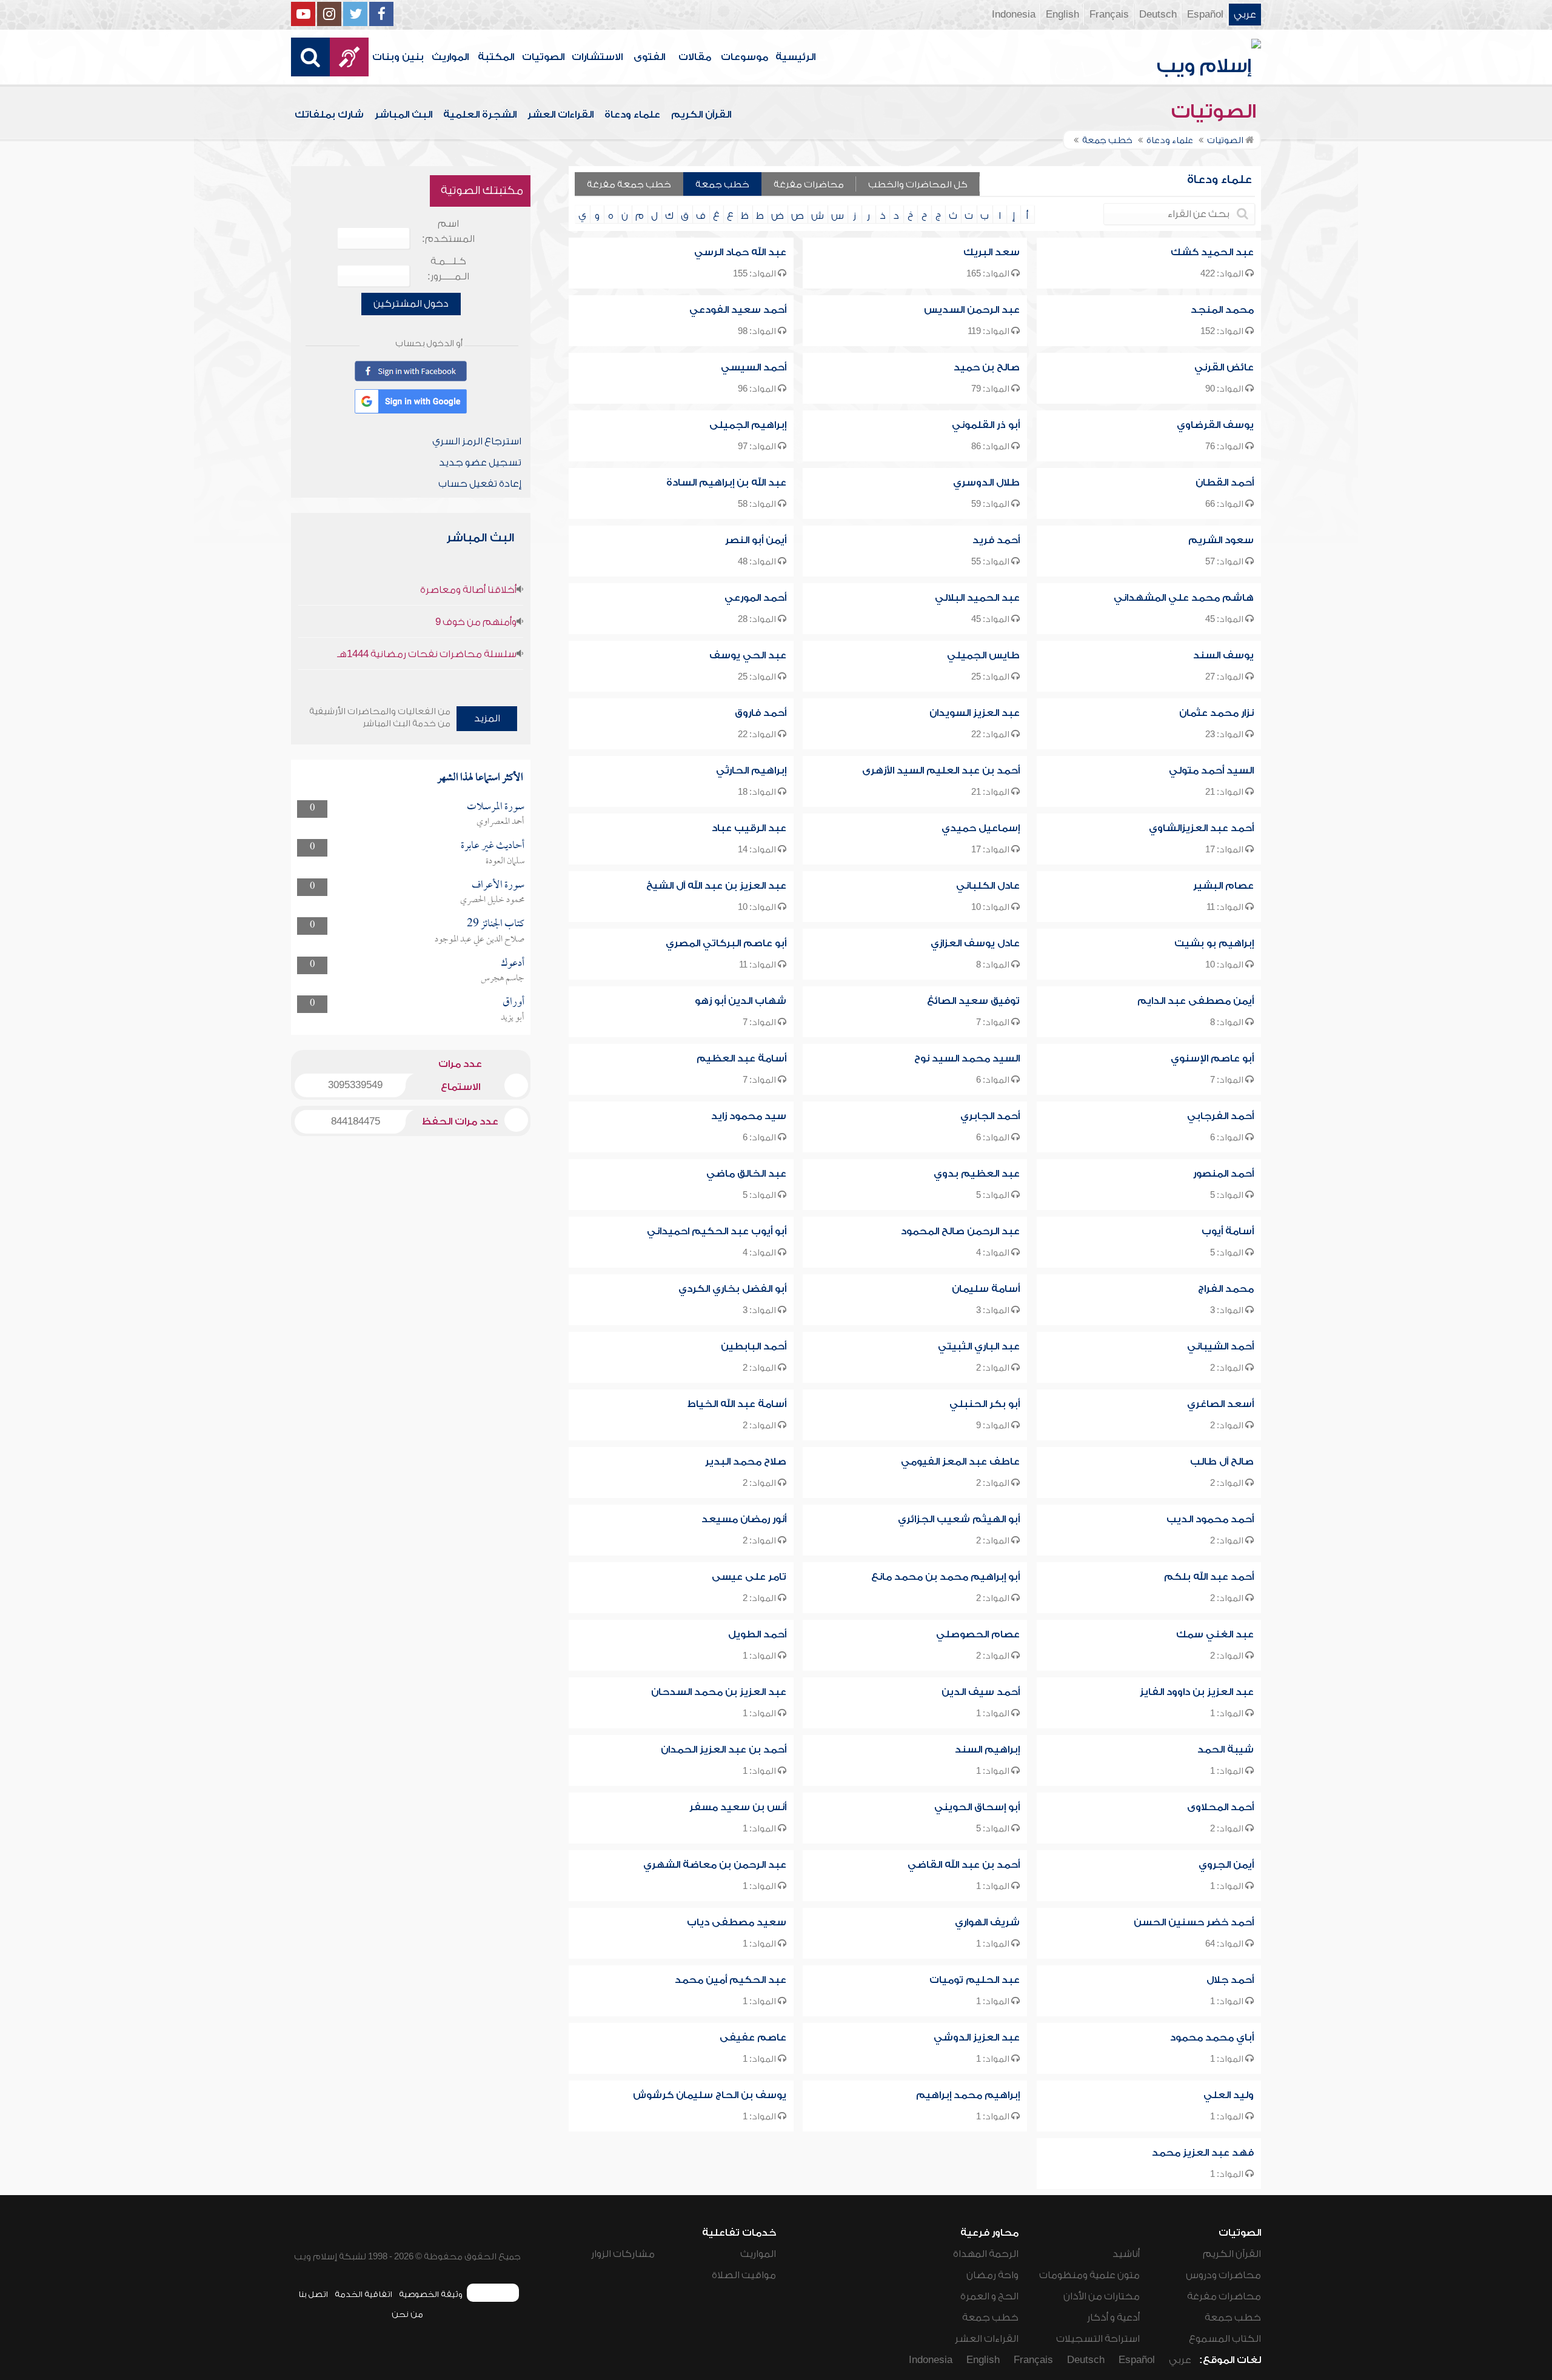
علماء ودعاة (632, 115)
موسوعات (744, 57)
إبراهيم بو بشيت (1214, 943)
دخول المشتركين (411, 304)
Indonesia (1014, 15)
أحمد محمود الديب (1210, 1519)
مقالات (695, 57)
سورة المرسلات (496, 807)
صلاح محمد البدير (746, 1462)
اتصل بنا (313, 2294)
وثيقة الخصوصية (431, 2294)
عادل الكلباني (988, 886)
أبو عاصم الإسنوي (1212, 1058)
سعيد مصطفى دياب (737, 1922)
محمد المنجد (1222, 310)
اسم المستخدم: (448, 231)
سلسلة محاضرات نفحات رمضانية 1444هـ (427, 654)
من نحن (407, 2314)
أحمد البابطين (754, 1346)
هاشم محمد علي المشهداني (1184, 598)
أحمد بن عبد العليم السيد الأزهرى (941, 770)
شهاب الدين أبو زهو (741, 1001)
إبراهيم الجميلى (748, 425)
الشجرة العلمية (480, 115)
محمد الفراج (1226, 1289)
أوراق (513, 1002)
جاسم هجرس (503, 978)
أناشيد (1126, 2254)
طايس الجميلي (983, 655)
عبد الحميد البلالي (977, 598)
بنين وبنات (398, 57)
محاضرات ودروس (1223, 2275)
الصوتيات (543, 57)
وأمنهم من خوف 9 (476, 622)
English (1062, 15)
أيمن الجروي (1226, 1865)
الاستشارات (597, 57)
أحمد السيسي (754, 367)
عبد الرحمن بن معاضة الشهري (715, 1865)
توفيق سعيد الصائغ (973, 1001)
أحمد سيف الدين (981, 1692)
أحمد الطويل (757, 1634)
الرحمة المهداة (986, 2254)
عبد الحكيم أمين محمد (731, 1980)
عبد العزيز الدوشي (977, 2037)
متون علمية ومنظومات (1089, 2275)
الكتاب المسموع (1225, 2339)
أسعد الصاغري (1220, 1404)
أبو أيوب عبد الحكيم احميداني (717, 1231)
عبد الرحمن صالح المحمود (960, 1231)
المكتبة (496, 57)
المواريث (450, 57)
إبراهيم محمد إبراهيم (968, 2095)
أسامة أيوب (1228, 1231)
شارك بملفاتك (329, 115)
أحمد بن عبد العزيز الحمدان (724, 1750)
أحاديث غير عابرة (493, 846)
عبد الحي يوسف (748, 655)
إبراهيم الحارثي (751, 770)
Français (1109, 15)
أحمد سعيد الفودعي (738, 310)
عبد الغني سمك (1215, 1634)
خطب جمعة (722, 185)
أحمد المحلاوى (1220, 1807)
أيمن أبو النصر (756, 540)
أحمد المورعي (755, 598)
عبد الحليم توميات (975, 1980)
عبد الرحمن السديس (972, 310)
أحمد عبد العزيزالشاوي (1201, 828)
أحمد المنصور (1223, 1174)
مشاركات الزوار (623, 2254)
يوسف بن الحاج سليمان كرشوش (710, 2095)
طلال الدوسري (986, 483)
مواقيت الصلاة (744, 2275)
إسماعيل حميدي (981, 828)
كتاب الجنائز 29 (496, 924)
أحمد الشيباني (1220, 1346)
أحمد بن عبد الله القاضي (964, 1865)
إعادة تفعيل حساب (480, 484)
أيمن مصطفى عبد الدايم (1196, 1001)
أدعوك (513, 964)
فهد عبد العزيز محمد (1203, 2153)
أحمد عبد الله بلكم (1209, 1577)
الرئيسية (795, 57)
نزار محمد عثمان (1216, 713)
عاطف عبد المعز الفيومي (960, 1462)
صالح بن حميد (987, 367)
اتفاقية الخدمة (363, 2294)
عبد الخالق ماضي (746, 1174)
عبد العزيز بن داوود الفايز (1197, 1692)
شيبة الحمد (1226, 1750)
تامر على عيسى (749, 1577)
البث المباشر (403, 115)
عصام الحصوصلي (978, 1634)
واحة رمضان (992, 2275)
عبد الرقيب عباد (749, 828)
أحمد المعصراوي (500, 822)
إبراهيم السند (987, 1750)
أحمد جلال (1230, 1980)
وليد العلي (1229, 2095)
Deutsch (1158, 15)
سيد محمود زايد (749, 1116)
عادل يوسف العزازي (975, 943)
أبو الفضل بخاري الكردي (732, 1289)
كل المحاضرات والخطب (918, 185)
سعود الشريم (1221, 540)
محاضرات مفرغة (809, 185)
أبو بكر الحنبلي (985, 1404)
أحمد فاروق (761, 713)
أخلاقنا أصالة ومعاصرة (468, 590)
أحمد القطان (1225, 483)
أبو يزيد (513, 1018)
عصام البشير (1223, 886)
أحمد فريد (996, 540)
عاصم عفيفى (753, 2037)
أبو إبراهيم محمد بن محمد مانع (945, 1577)
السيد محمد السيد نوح (967, 1058)
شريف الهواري (987, 1922)
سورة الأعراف (498, 885)
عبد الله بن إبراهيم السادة (726, 483)
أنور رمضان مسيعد (744, 1519)
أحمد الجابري (990, 1116)
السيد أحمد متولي (1211, 770)
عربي (1245, 15)
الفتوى (649, 57)
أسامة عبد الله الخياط (737, 1404)
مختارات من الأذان (1102, 2296)
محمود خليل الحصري (492, 900)
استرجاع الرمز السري (477, 441)
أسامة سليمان (986, 1289)
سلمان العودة (505, 861)
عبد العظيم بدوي (977, 1174)
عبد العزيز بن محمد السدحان (719, 1692)
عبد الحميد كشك (1212, 252)
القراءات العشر (560, 115)
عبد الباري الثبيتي (979, 1346)
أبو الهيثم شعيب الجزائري (959, 1519)
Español (1205, 15)
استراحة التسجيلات (1098, 2339)
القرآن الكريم (701, 115)
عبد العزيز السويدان (975, 713)
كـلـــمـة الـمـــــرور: (448, 269)
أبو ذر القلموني (986, 425)
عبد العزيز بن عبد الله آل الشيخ (716, 886)
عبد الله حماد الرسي (740, 252)
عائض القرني (1224, 367)
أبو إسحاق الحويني (977, 1807)
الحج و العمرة (989, 2296)
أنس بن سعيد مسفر (738, 1807)
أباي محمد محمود (1212, 2037)
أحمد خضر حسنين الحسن (1194, 1922)
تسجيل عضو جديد (480, 463)
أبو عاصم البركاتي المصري (726, 943)
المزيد (487, 718)
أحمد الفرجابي (1220, 1116)
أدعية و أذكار (1113, 2318)
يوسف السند (1223, 655)
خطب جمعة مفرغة (629, 185)
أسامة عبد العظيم (741, 1058)
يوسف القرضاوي (1215, 425)
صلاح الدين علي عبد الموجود (480, 940)
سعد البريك (992, 252)
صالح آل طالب (1222, 1462)
